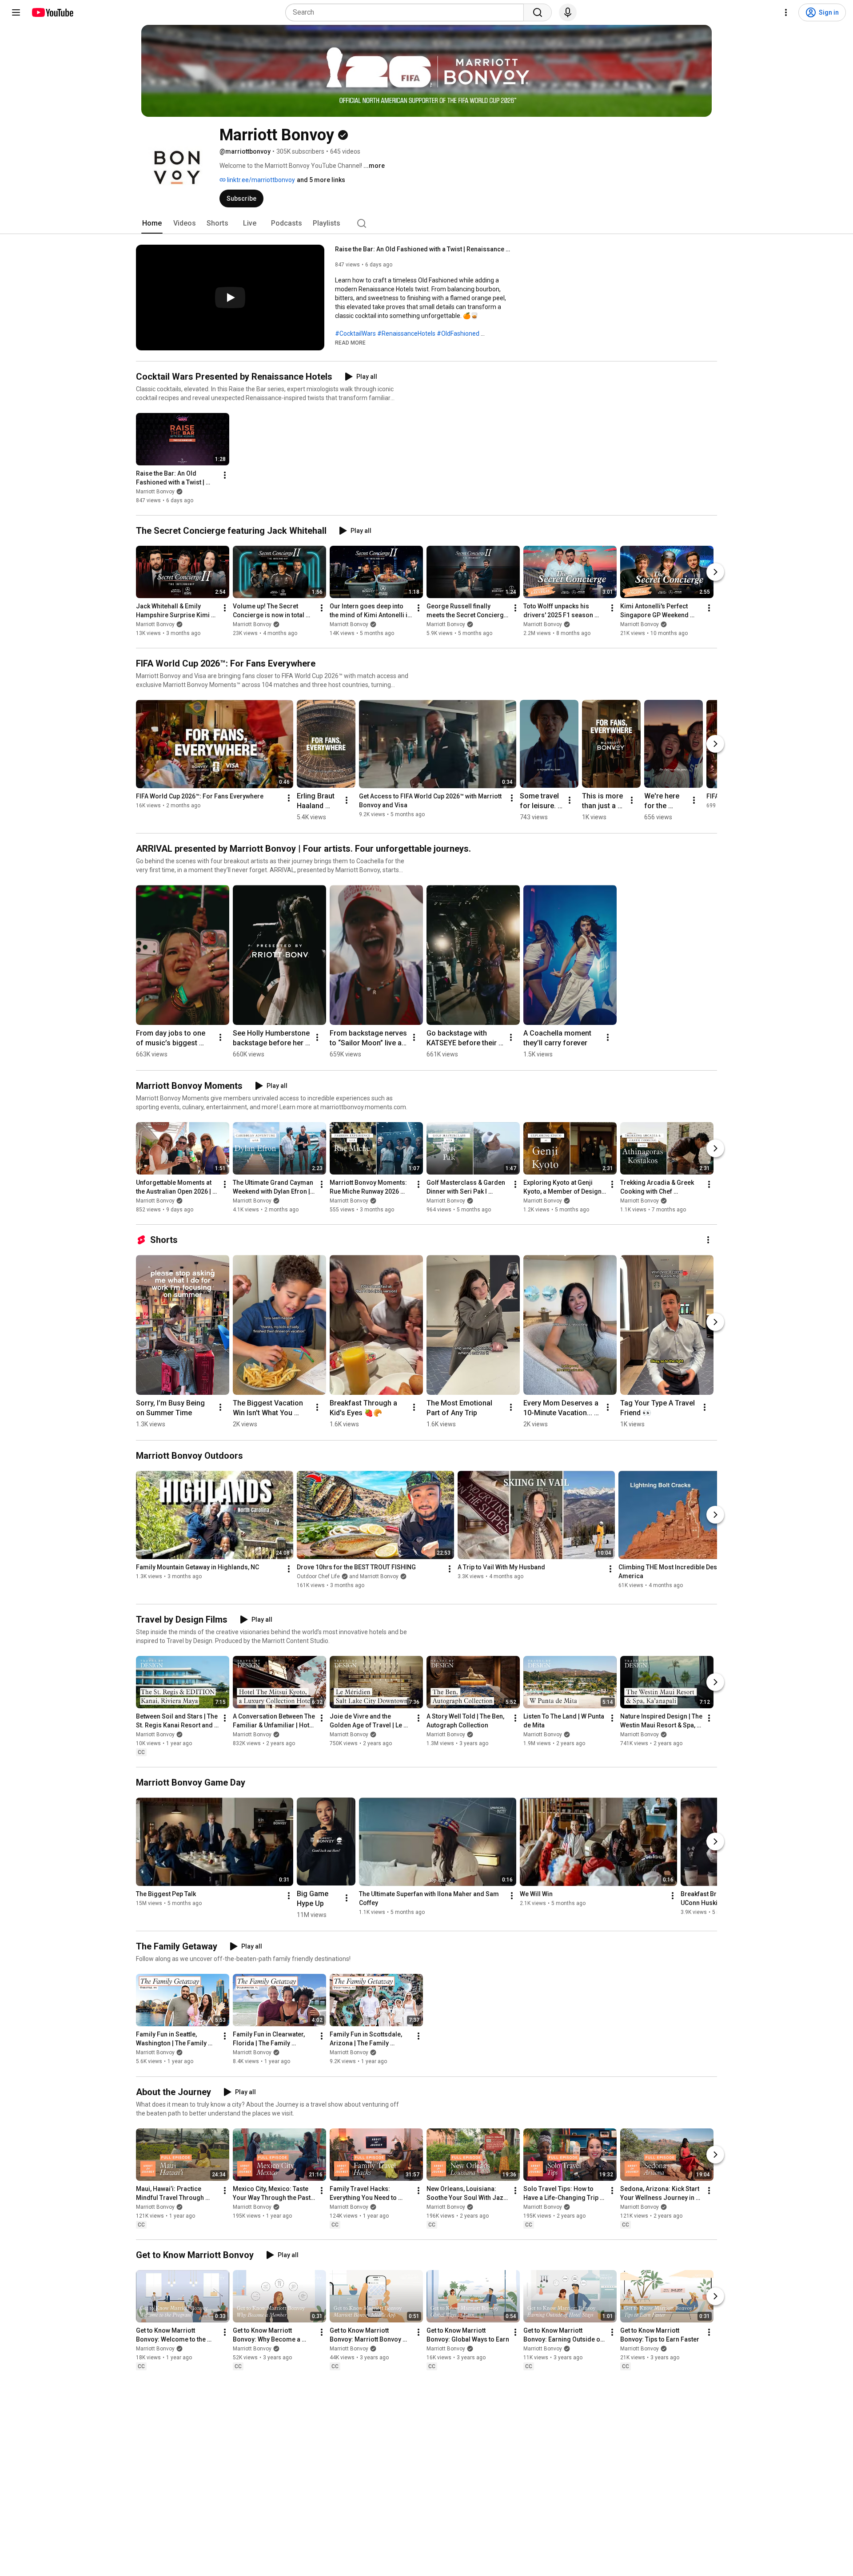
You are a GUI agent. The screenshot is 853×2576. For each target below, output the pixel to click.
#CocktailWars (355, 333)
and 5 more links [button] (321, 180)
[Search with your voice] (568, 12)
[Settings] (786, 12)
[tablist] (426, 223)
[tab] (152, 223)
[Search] (538, 12)
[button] (350, 342)
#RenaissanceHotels (406, 333)
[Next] (715, 572)
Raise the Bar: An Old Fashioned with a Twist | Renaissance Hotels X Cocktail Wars (424, 249)
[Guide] (16, 12)
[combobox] (407, 12)
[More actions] (225, 475)
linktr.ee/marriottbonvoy (260, 180)
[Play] (230, 298)
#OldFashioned (458, 333)
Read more (350, 343)
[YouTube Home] (52, 12)
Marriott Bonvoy (155, 492)
